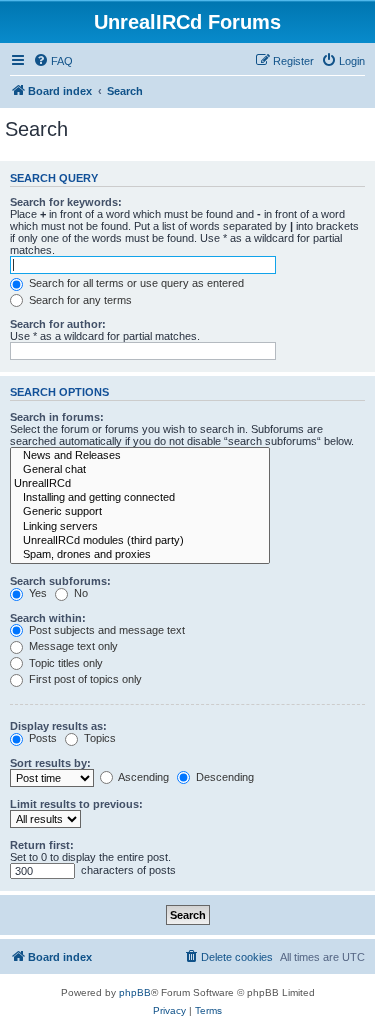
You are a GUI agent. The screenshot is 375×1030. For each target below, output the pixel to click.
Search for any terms (79, 300)
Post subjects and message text (105, 630)
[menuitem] (53, 61)
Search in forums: (57, 417)
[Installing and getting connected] (140, 498)
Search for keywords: (66, 202)
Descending (223, 777)
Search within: (48, 618)
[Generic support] (140, 512)
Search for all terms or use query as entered (135, 283)
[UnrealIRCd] (140, 484)
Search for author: (58, 324)
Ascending (142, 777)
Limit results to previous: (76, 804)
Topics (98, 738)
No (79, 593)
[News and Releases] (140, 456)
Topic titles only (64, 663)
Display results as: (58, 726)
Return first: (42, 845)
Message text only (72, 646)
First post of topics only (84, 679)
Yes (36, 593)
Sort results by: (50, 763)
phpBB (135, 992)
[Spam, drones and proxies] (140, 555)
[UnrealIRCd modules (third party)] (140, 541)
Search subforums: (60, 581)
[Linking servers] (140, 527)
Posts (41, 738)
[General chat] (140, 470)
